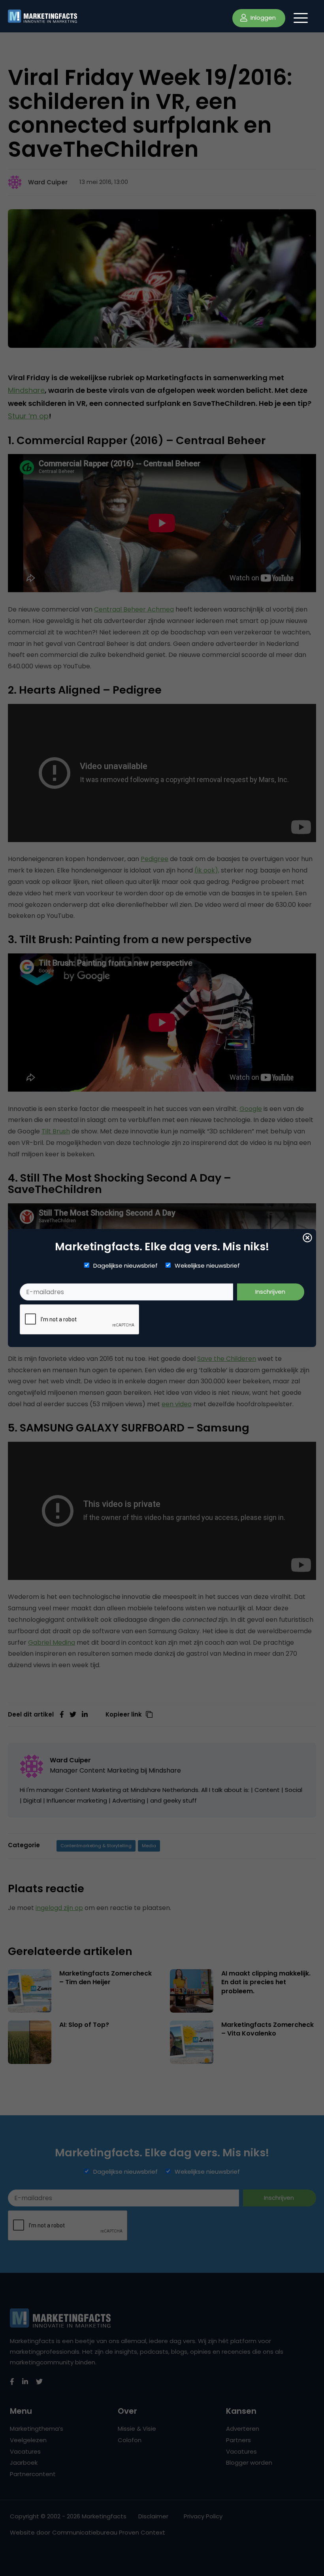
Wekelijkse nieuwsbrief (207, 1266)
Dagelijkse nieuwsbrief (125, 1266)
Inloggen (262, 18)
